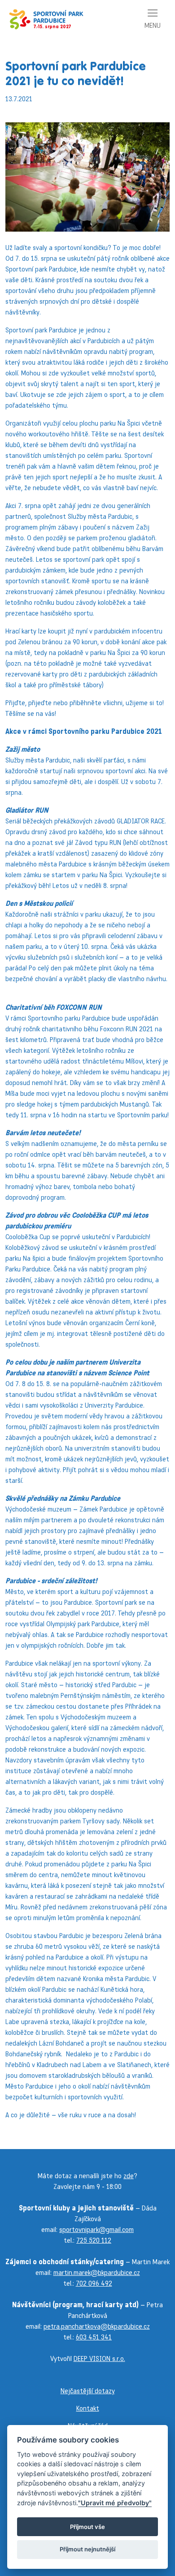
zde (129, 2176)
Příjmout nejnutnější (87, 2549)
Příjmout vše (87, 2527)
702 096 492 (94, 2283)
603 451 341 (94, 2337)
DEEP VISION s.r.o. (99, 2358)
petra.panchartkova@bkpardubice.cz (97, 2326)
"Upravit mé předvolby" (115, 2503)
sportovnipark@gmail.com (96, 2229)
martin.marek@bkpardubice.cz (97, 2272)
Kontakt (88, 2408)
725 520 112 (94, 2240)
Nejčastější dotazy (88, 2391)
